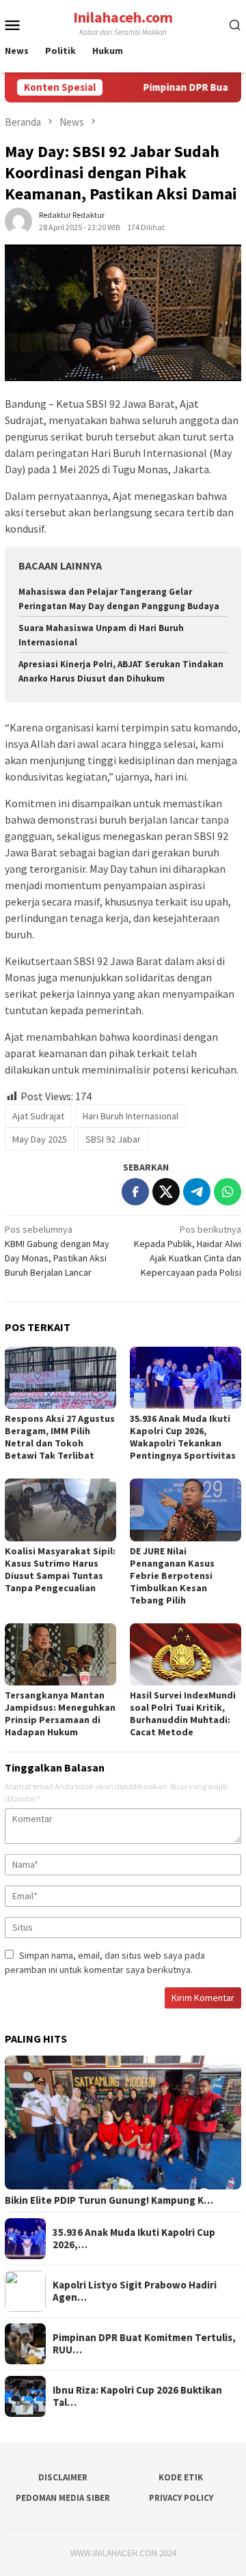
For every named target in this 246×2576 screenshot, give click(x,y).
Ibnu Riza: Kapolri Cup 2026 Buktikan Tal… (137, 2396)
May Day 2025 (40, 1139)
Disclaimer (63, 2477)
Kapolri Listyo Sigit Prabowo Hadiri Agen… (135, 2291)
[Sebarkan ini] (135, 1192)
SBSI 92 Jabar (113, 1139)
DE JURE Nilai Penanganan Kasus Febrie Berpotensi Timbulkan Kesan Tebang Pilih (172, 1576)
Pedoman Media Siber (63, 2498)
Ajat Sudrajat (38, 1116)
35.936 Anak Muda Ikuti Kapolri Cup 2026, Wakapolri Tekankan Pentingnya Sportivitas (183, 1437)
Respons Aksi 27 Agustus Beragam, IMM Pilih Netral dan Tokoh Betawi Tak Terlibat (60, 1437)
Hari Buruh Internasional (131, 1116)
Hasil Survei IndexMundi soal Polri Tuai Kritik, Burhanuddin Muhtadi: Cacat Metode (183, 1713)
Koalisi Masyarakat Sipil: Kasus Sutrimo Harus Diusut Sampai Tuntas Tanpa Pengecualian (60, 1569)
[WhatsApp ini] (228, 1192)
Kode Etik (181, 2477)
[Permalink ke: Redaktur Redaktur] (18, 221)
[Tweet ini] (166, 1192)
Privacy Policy (181, 2498)
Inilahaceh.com (123, 17)
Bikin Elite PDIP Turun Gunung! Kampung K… (109, 2200)
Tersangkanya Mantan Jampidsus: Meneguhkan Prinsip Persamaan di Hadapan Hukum (60, 1713)
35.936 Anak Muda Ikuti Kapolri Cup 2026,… (134, 2239)
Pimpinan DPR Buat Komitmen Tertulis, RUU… (144, 2344)
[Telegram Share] (197, 1192)
